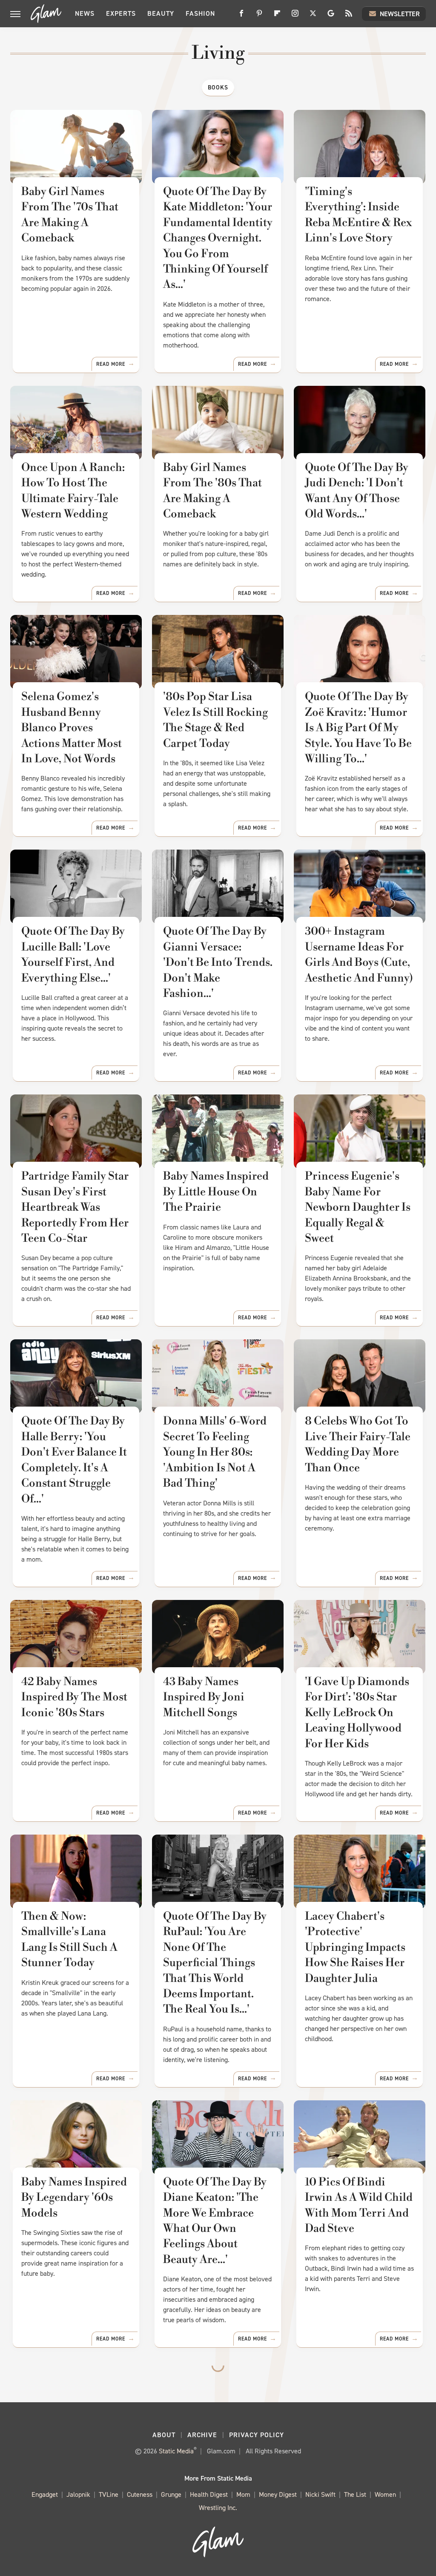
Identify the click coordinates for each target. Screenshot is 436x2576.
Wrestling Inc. (218, 2508)
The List (355, 2494)
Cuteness (140, 2494)
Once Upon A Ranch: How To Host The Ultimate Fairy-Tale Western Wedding (73, 491)
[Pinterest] (259, 16)
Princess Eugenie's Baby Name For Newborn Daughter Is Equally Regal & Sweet (358, 1207)
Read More (111, 364)
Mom (243, 2494)
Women (385, 2494)
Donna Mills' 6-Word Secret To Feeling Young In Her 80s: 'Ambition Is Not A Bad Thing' (215, 1452)
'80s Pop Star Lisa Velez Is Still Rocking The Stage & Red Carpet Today (215, 720)
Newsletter (400, 14)
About (164, 2435)
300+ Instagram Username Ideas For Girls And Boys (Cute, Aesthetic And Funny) (359, 955)
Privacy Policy (257, 2435)
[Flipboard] (277, 16)
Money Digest (278, 2494)
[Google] (331, 16)
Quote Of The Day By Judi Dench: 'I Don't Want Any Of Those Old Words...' (357, 491)
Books (218, 88)
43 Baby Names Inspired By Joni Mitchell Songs (204, 1697)
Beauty (161, 13)
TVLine (109, 2494)
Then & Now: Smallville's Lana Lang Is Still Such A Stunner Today (69, 1940)
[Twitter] (313, 16)
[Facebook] (241, 16)
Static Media (176, 2451)
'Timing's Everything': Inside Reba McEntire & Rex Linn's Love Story (358, 215)
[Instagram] (295, 16)
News (85, 13)
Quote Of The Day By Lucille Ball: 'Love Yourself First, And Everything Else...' (73, 955)
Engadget (45, 2494)
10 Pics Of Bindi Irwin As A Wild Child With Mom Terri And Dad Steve (359, 2205)
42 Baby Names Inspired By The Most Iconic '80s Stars (74, 1697)
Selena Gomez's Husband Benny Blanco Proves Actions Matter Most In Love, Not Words (72, 728)
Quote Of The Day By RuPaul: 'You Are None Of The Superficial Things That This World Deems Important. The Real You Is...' (215, 1963)
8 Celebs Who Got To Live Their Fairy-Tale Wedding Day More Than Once (358, 1444)
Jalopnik (78, 2494)
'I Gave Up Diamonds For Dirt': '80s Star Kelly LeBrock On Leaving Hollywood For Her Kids (357, 1713)
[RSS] (349, 16)
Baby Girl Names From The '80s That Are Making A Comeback (212, 491)
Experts (121, 13)
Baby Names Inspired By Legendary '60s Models (74, 2198)
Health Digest (209, 2494)
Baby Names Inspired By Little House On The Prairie (216, 1192)
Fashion (200, 13)
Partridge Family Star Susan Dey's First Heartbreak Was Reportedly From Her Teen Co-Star (75, 1207)
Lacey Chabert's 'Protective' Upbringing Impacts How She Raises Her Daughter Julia (355, 1947)
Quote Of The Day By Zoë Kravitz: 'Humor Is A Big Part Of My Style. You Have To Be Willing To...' (358, 728)
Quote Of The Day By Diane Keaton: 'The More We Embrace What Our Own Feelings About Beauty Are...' (215, 2221)
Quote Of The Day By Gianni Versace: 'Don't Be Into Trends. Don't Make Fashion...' (218, 962)
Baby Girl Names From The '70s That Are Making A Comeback (70, 215)
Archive (202, 2435)
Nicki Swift (320, 2494)
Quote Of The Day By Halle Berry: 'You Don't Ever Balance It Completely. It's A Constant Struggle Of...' (74, 1460)
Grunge (171, 2494)
